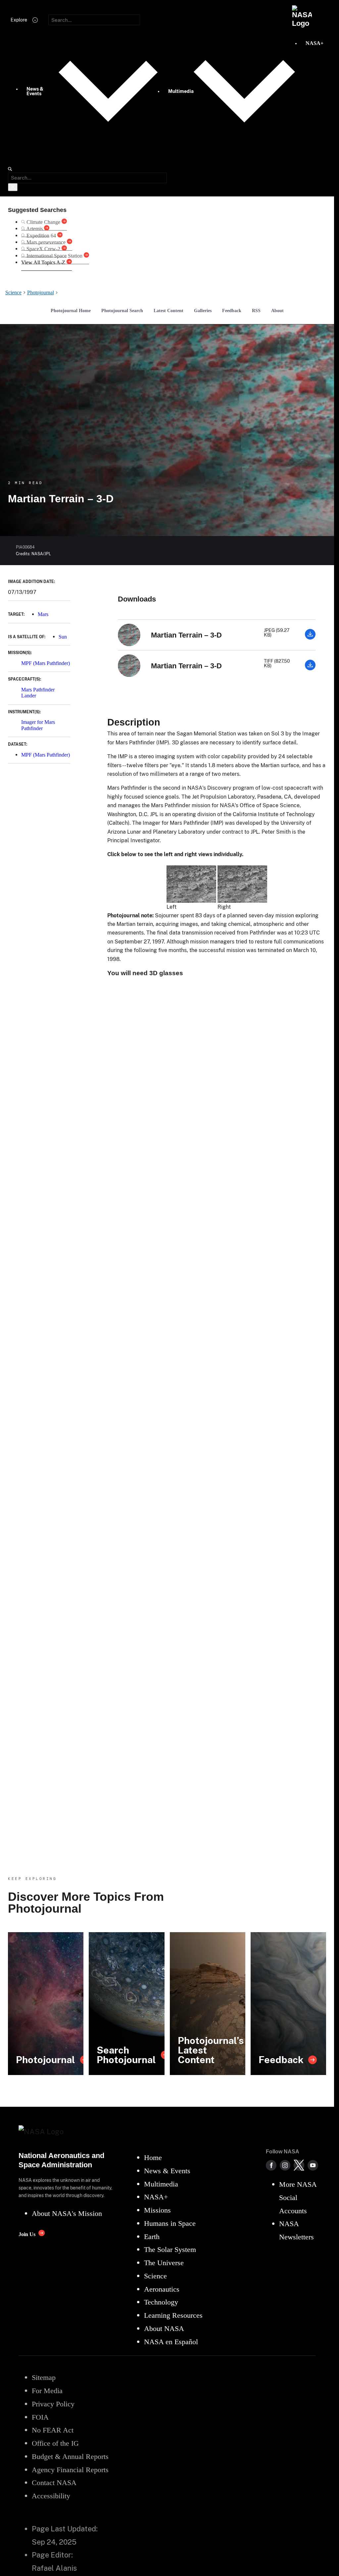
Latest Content (169, 311)
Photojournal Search (122, 311)
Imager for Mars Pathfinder (38, 725)
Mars (43, 614)
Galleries (203, 311)
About (277, 311)
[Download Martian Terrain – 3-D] (310, 638)
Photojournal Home (71, 311)
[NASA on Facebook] (271, 2165)
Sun (63, 637)
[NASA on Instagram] (285, 2165)
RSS (256, 311)
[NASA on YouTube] (313, 2165)
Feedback (232, 311)
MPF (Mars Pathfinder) (46, 663)
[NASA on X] (299, 2165)
